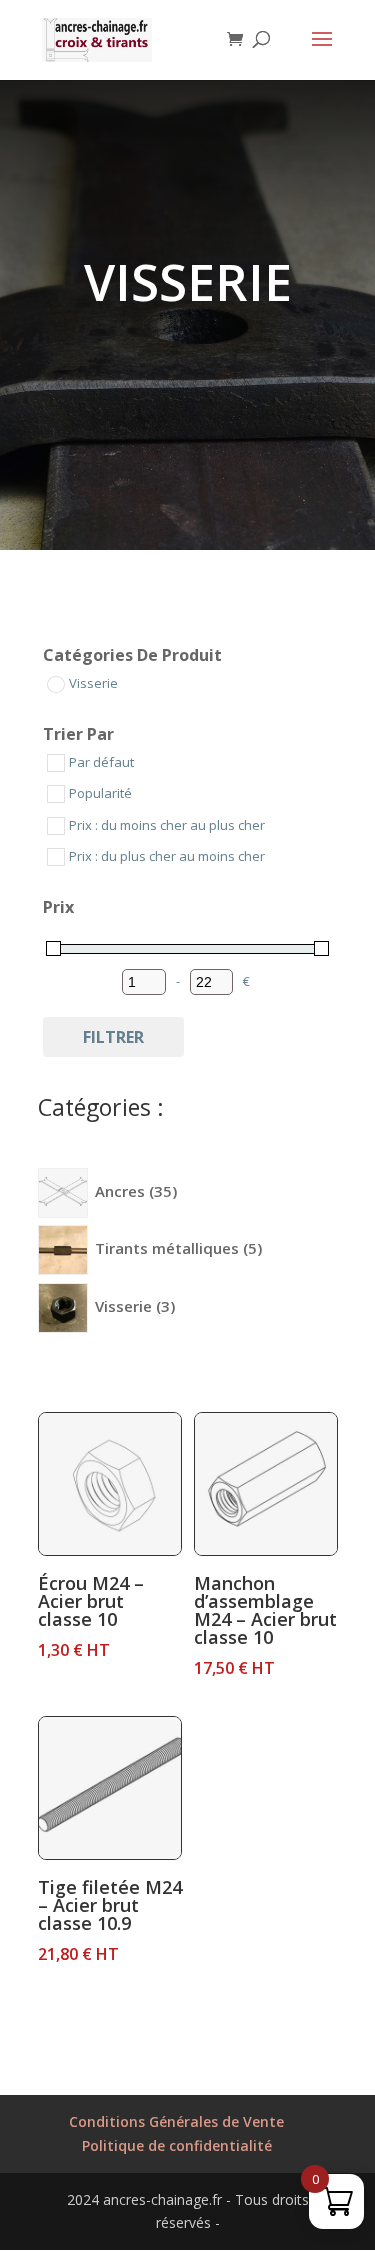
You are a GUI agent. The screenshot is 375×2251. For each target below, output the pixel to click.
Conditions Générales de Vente (176, 2121)
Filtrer (113, 1037)
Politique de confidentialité (177, 2145)
